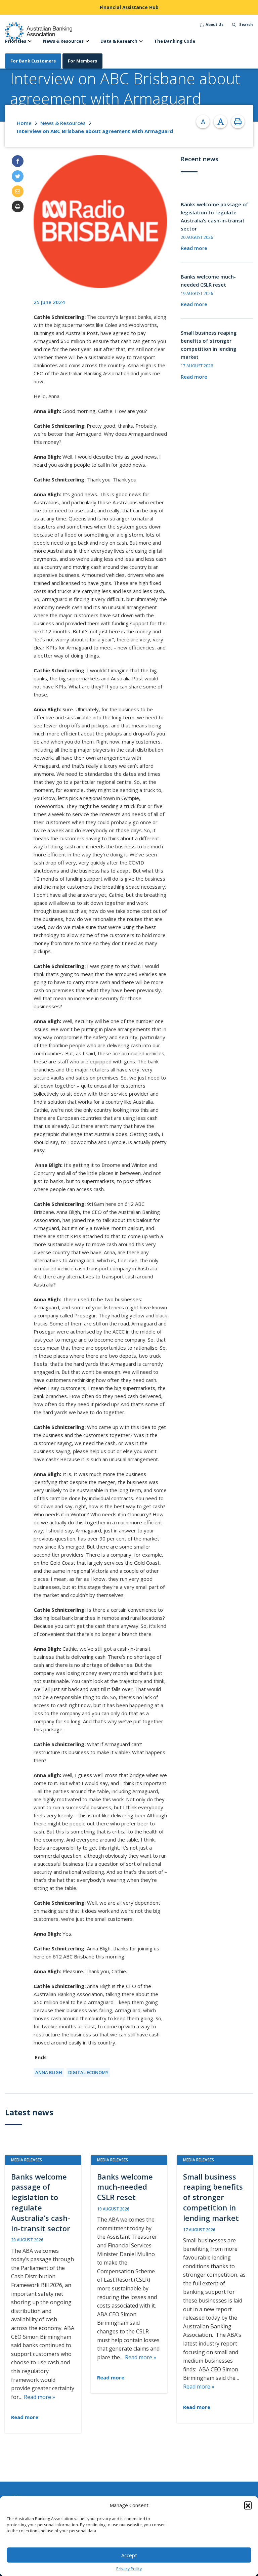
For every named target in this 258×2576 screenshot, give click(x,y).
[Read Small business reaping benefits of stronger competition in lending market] (215, 2289)
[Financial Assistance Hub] (129, 7)
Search (246, 24)
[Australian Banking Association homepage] (39, 31)
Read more (194, 248)
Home (24, 123)
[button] (248, 2505)
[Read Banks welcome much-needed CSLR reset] (129, 2274)
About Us (214, 24)
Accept (129, 2555)
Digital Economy (88, 2072)
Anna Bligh (49, 2072)
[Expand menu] (30, 41)
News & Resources (63, 123)
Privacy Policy (129, 2569)
